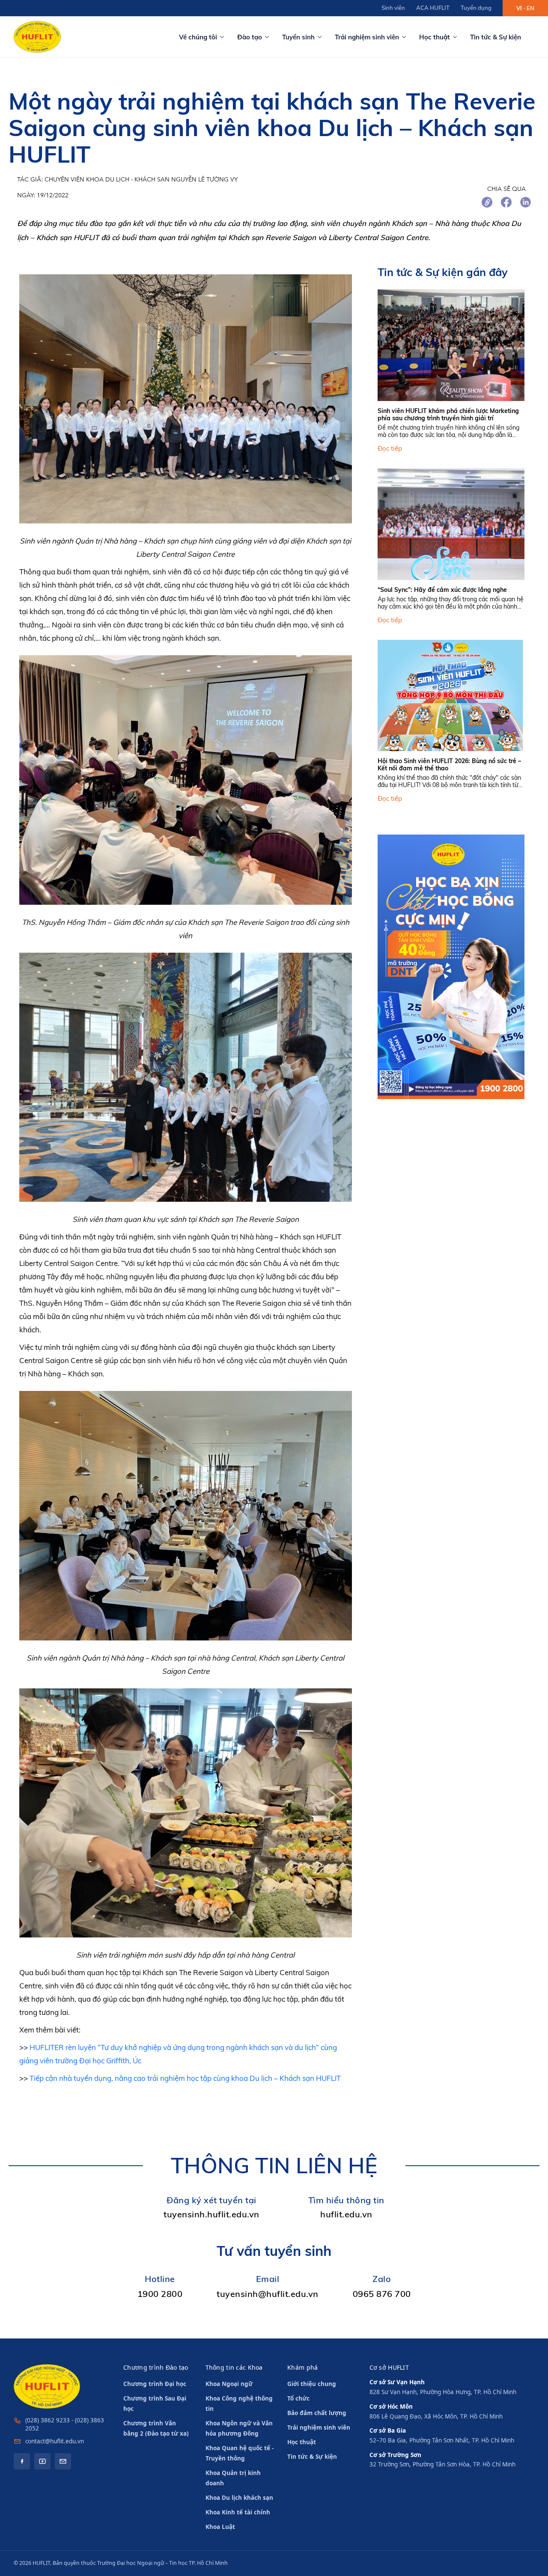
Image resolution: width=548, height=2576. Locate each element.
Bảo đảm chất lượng (317, 2413)
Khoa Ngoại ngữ (229, 2384)
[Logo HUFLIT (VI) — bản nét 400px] (37, 37)
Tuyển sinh (298, 37)
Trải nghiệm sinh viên (367, 37)
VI (519, 8)
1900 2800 (160, 2294)
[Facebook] (22, 2461)
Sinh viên (393, 8)
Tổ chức (298, 2398)
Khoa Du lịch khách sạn (239, 2498)
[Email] (63, 2461)
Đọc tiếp (390, 449)
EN (530, 8)
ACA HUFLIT (433, 8)
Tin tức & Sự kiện (496, 37)
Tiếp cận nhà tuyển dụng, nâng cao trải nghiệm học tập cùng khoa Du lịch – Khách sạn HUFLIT (185, 2078)
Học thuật (435, 37)
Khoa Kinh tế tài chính (238, 2512)
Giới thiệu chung (312, 2384)
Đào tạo (250, 37)
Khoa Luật (220, 2527)
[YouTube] (42, 2461)
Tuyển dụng (476, 8)
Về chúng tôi (198, 37)
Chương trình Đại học (155, 2384)
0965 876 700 (382, 2294)
